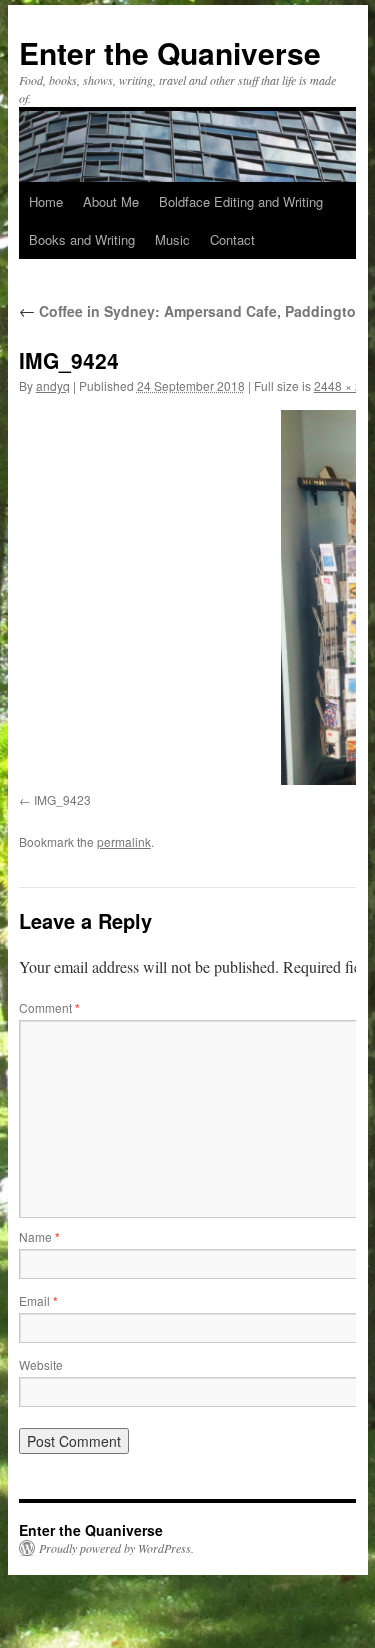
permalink (124, 841)
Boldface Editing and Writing (241, 201)
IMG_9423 (62, 799)
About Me (111, 201)
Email (38, 1300)
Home (46, 201)
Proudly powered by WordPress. (116, 1548)
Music (172, 239)
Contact (232, 239)
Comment (49, 1007)
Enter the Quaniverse (170, 52)
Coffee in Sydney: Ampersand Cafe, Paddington (192, 311)
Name (39, 1236)
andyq (53, 385)
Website (41, 1364)
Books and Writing (82, 239)
